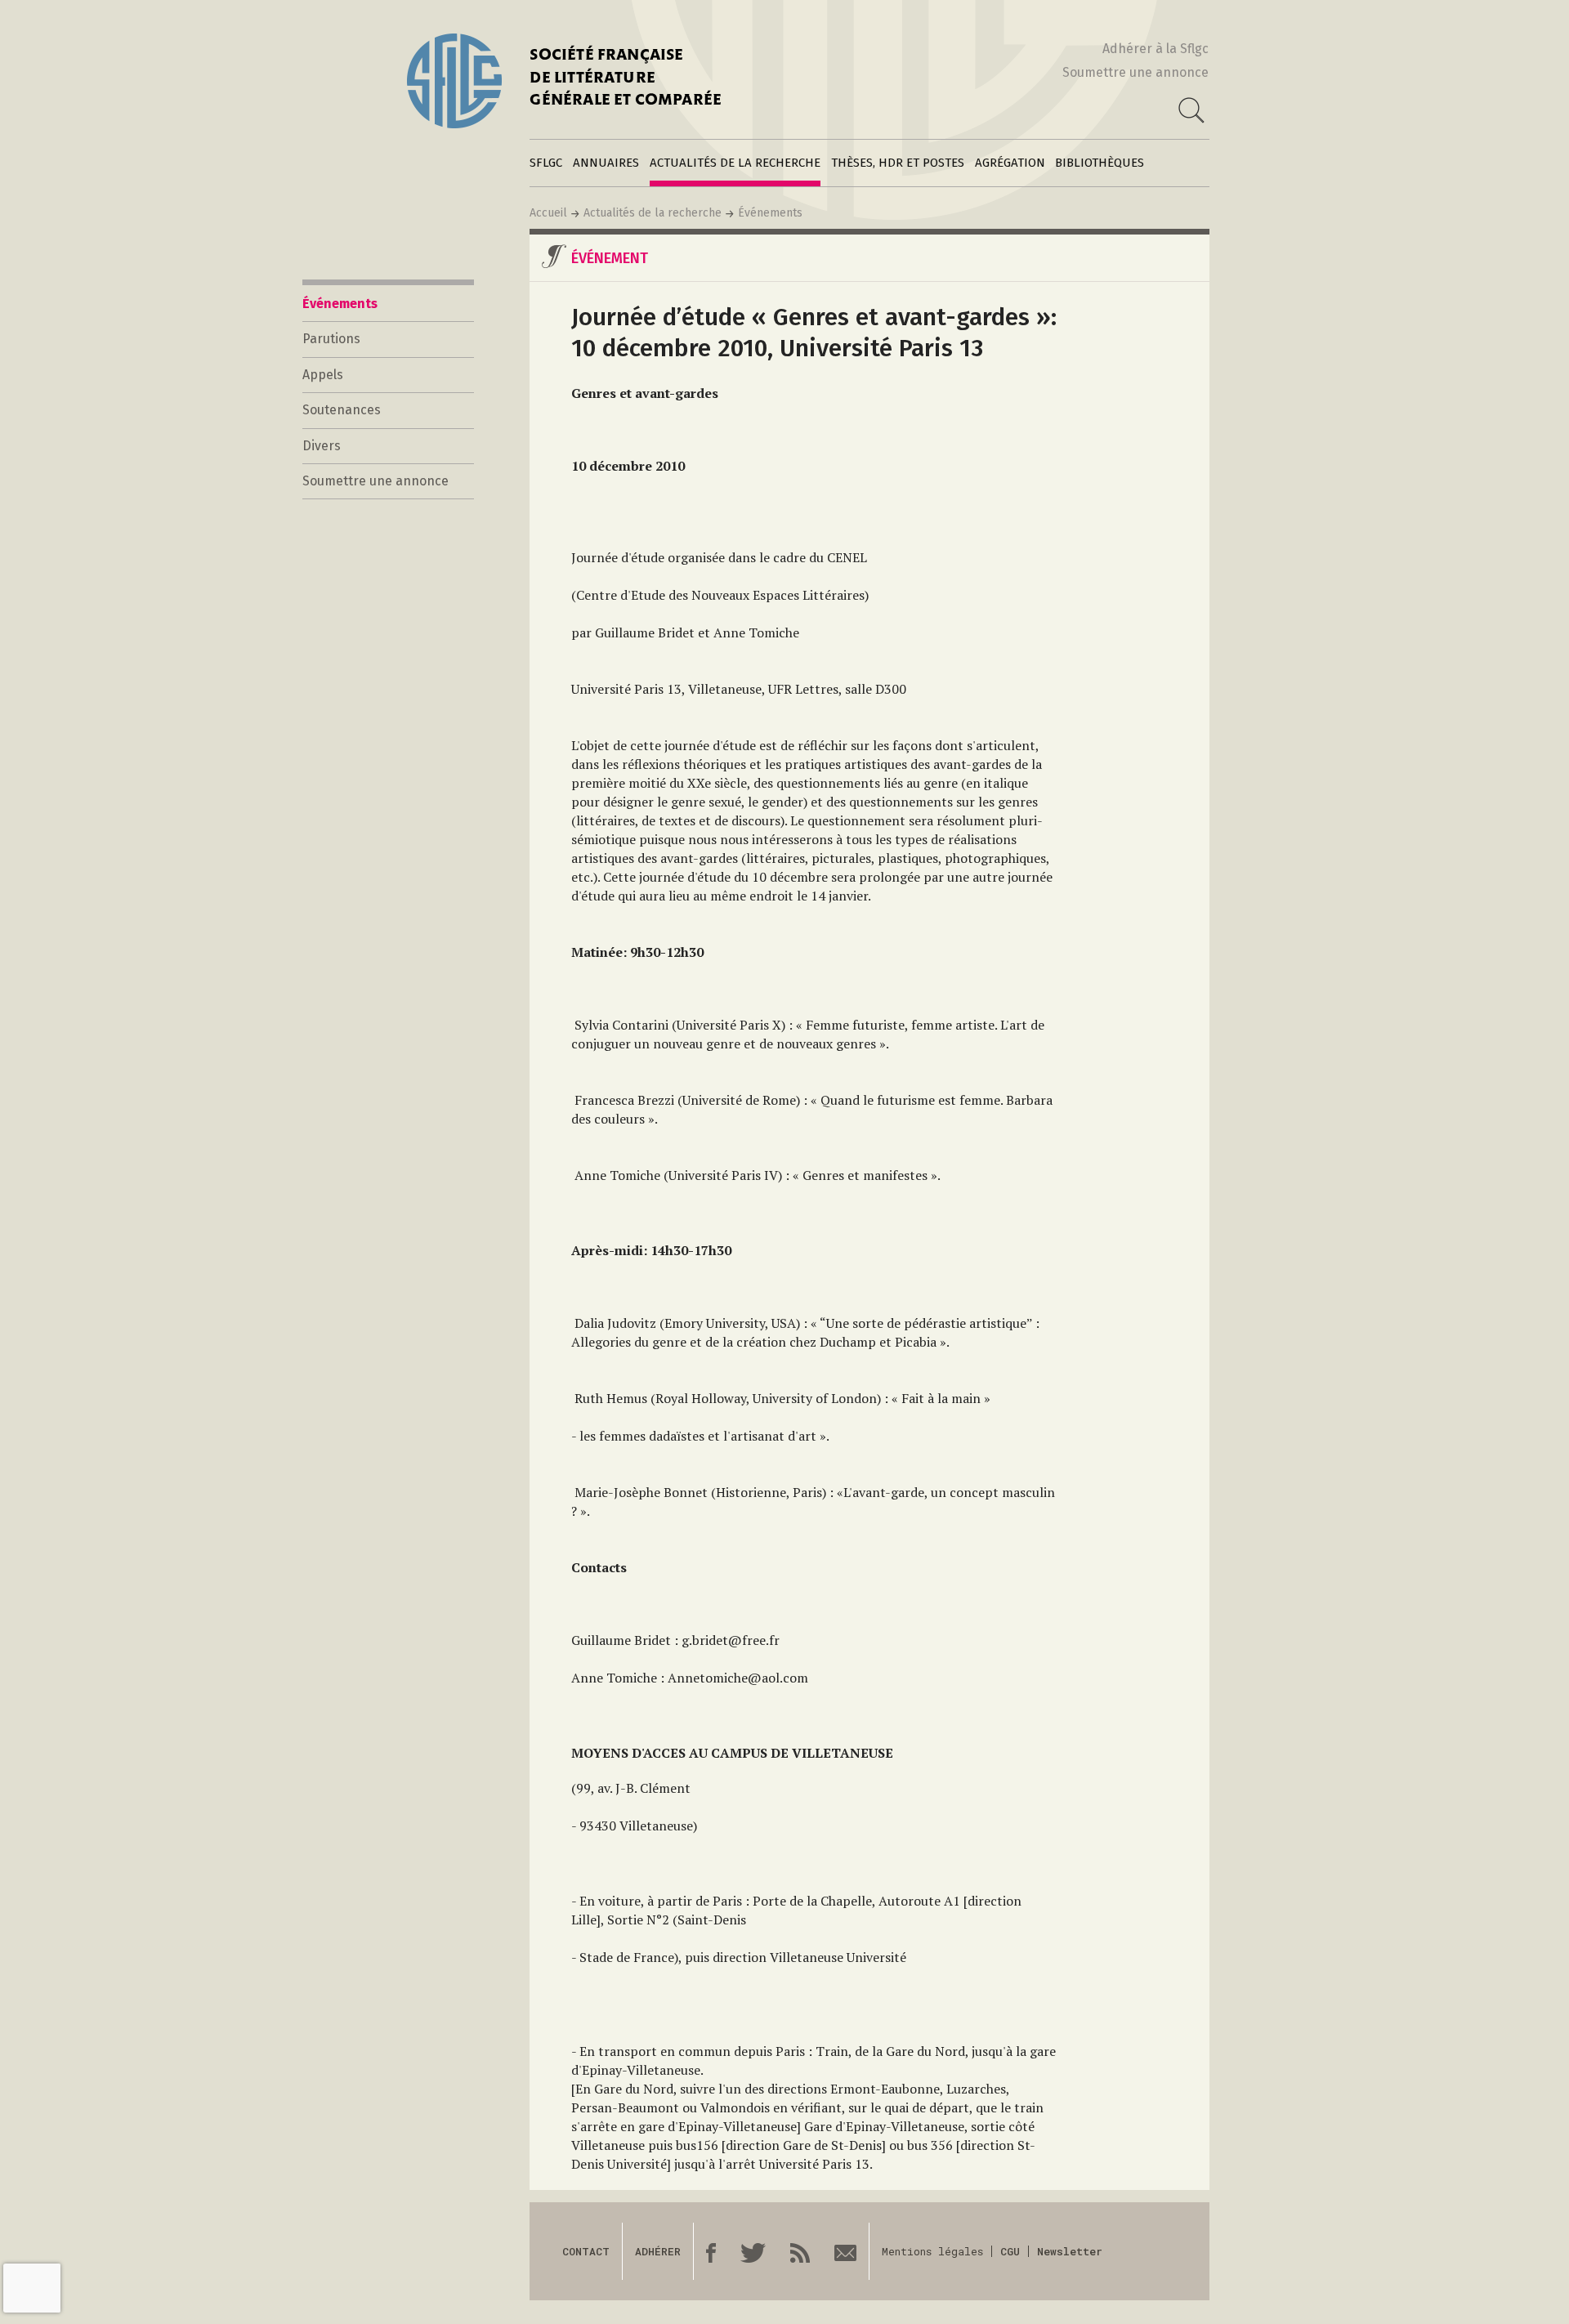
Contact (586, 2251)
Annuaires (606, 163)
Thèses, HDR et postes (898, 163)
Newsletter (1070, 2251)
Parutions (331, 339)
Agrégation (1010, 163)
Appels (323, 375)
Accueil (548, 213)
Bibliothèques (1100, 163)
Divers (322, 446)
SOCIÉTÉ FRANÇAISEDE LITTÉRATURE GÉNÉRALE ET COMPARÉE (626, 79)
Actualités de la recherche (735, 163)
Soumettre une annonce (1135, 72)
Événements (770, 213)
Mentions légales (932, 2251)
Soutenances (342, 410)
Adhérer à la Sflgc (1156, 49)
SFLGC (546, 163)
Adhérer (658, 2251)
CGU (1010, 2251)
